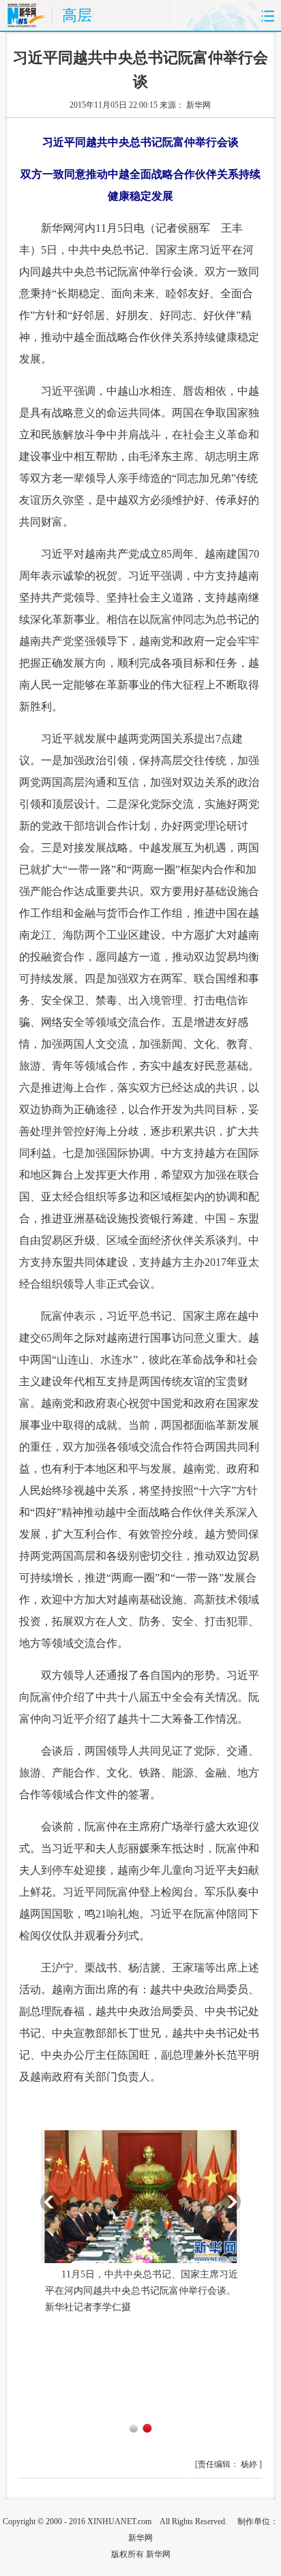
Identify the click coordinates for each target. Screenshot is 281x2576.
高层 (77, 15)
